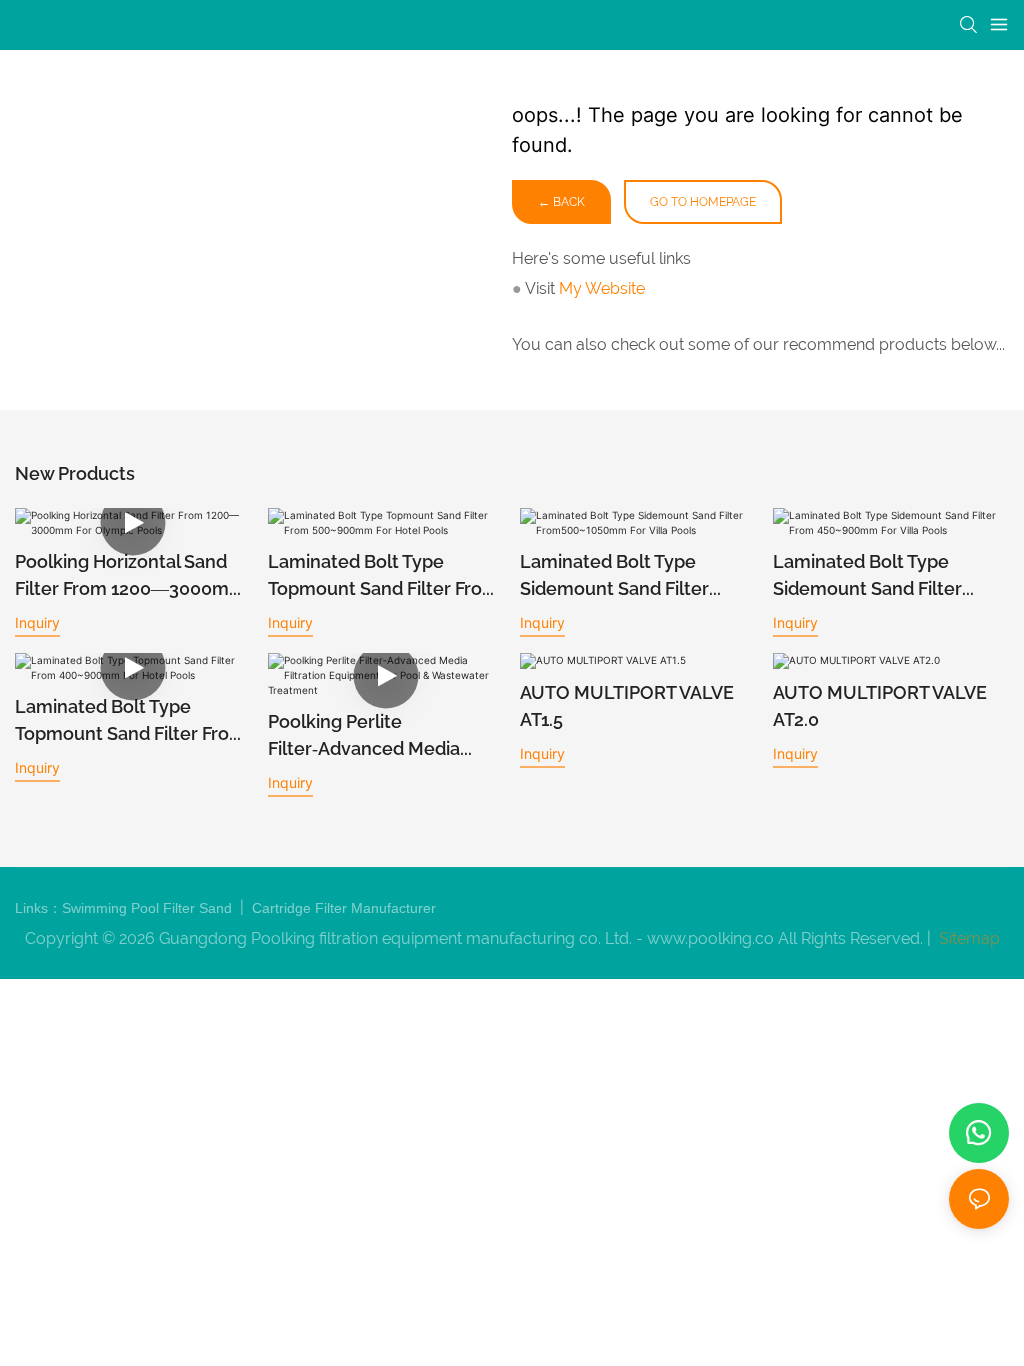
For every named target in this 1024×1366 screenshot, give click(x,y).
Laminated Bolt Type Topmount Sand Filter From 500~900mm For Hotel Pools (383, 576)
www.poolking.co (710, 938)
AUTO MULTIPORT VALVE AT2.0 (880, 706)
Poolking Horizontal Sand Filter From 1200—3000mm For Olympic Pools (130, 576)
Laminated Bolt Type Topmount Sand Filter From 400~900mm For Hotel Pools (130, 721)
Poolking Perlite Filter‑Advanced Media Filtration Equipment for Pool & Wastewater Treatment (370, 736)
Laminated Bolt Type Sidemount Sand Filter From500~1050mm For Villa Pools (635, 576)
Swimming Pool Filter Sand (149, 908)
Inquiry (37, 622)
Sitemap (967, 938)
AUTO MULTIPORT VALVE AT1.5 (627, 706)
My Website (602, 288)
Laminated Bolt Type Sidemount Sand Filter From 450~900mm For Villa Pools (886, 576)
